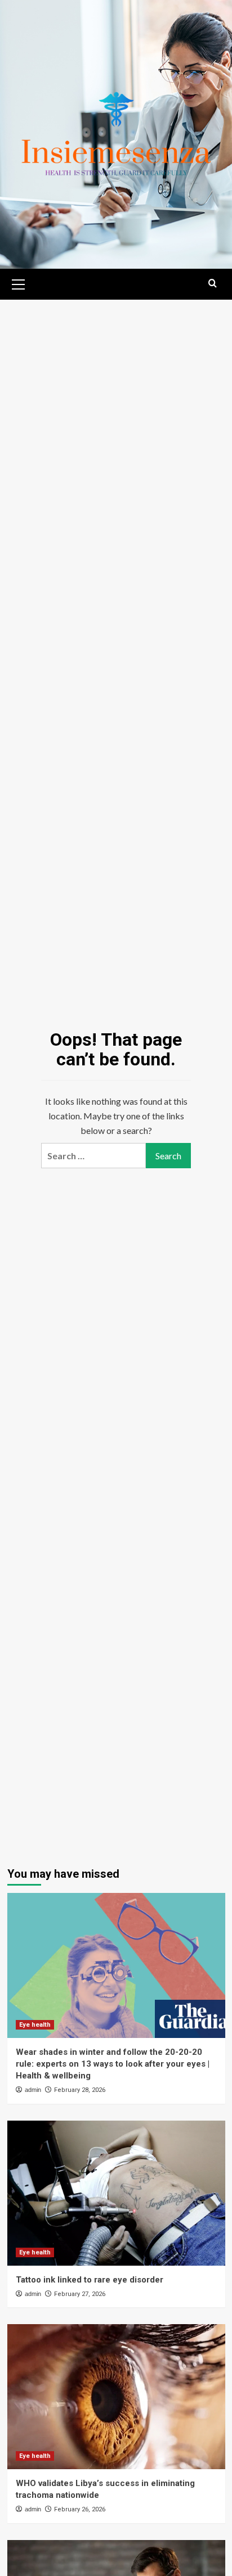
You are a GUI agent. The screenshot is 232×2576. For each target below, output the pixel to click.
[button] (19, 283)
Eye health (35, 2025)
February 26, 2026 (80, 2509)
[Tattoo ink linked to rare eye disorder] (116, 2193)
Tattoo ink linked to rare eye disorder (90, 2280)
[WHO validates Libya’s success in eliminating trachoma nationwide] (116, 2397)
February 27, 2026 (80, 2294)
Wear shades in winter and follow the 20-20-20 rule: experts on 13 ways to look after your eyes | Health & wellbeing (113, 2064)
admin (33, 2090)
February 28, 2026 (80, 2090)
